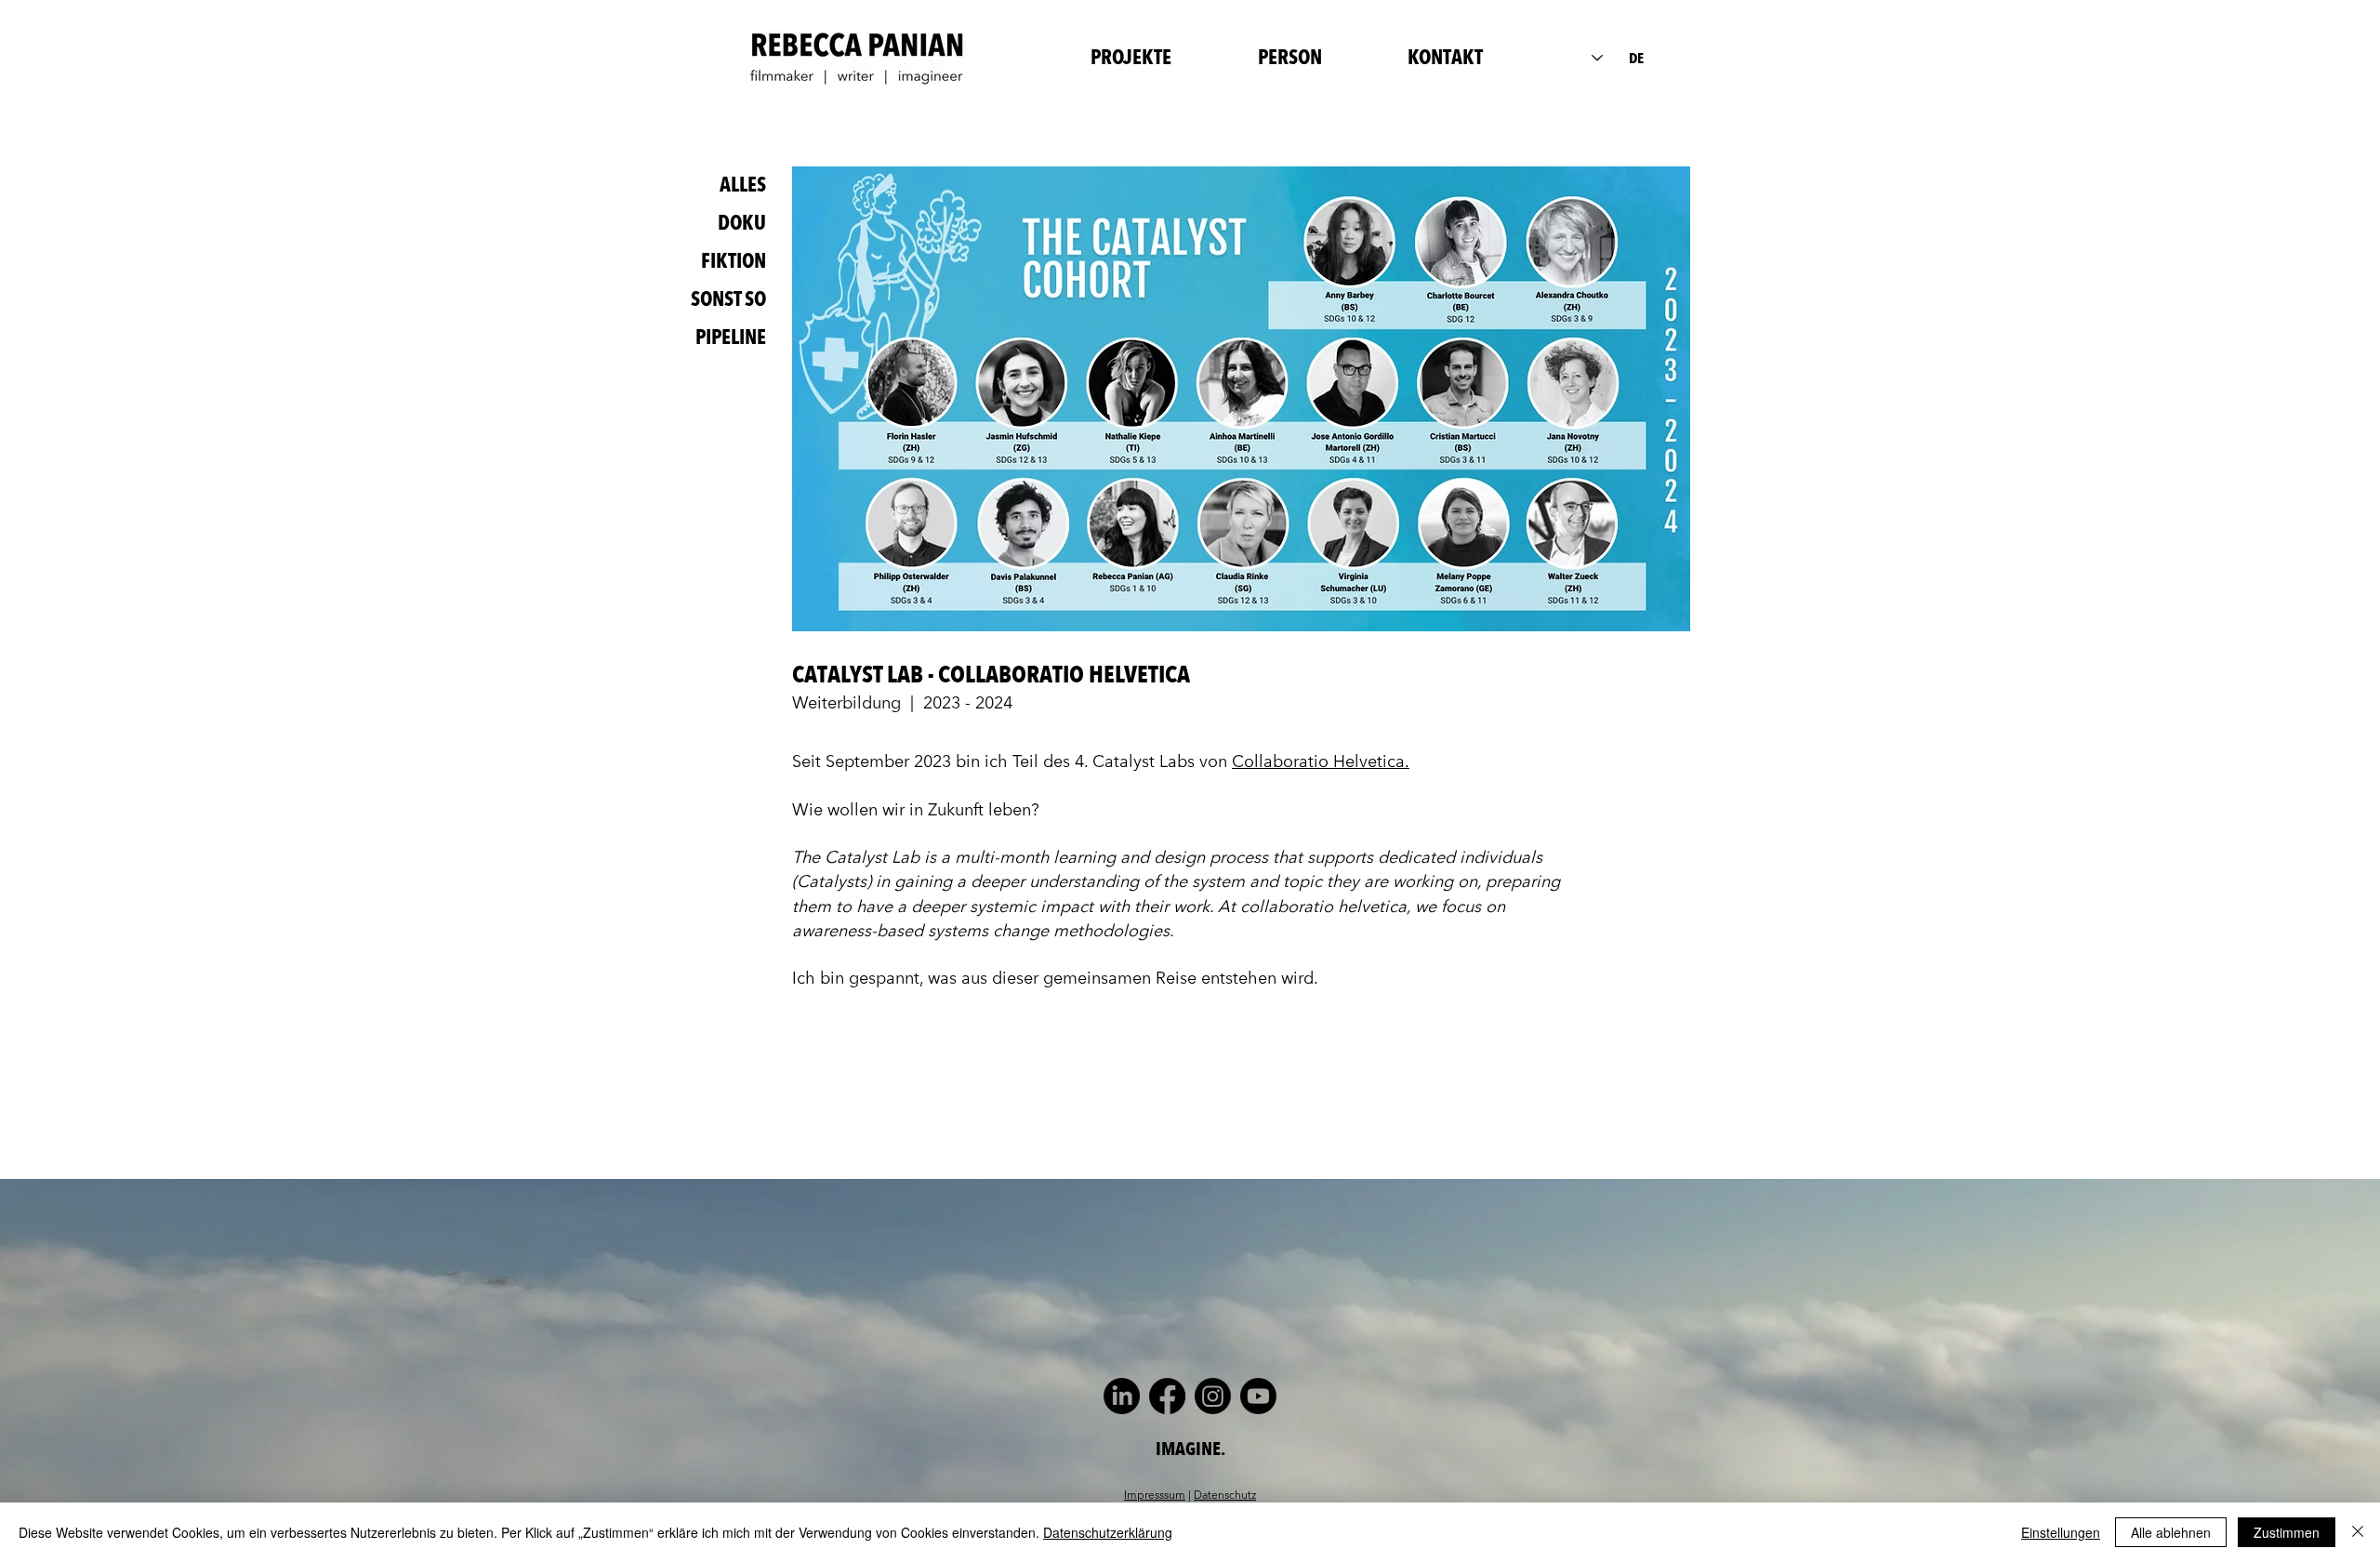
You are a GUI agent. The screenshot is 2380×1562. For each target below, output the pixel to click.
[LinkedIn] (1122, 1396)
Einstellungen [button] (2061, 1532)
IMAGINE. (1190, 1449)
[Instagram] (1213, 1396)
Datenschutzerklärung (1108, 1532)
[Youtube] (1258, 1396)
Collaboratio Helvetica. (1321, 761)
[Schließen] (2358, 1532)
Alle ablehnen (2171, 1532)
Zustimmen (2287, 1532)
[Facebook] (1167, 1396)
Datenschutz (1225, 1494)
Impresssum (1155, 1494)
